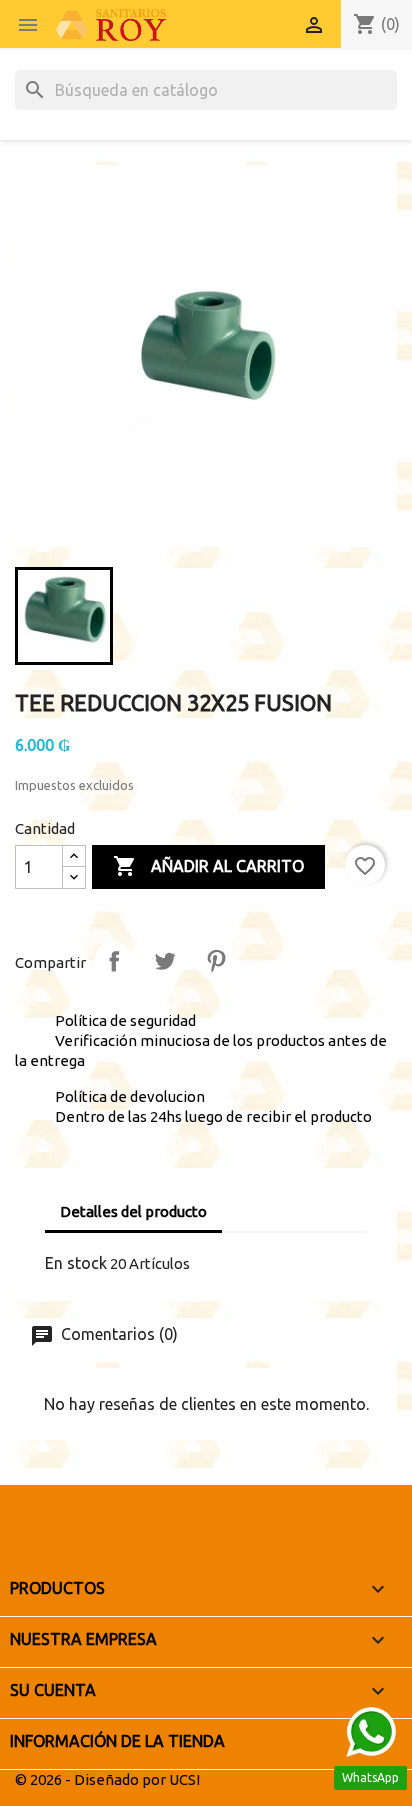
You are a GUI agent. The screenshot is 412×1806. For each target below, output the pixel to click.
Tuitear (165, 961)
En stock (76, 1263)
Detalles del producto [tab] (133, 1211)
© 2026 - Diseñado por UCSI (107, 1779)
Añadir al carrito (208, 866)
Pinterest (216, 961)
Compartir (114, 961)
